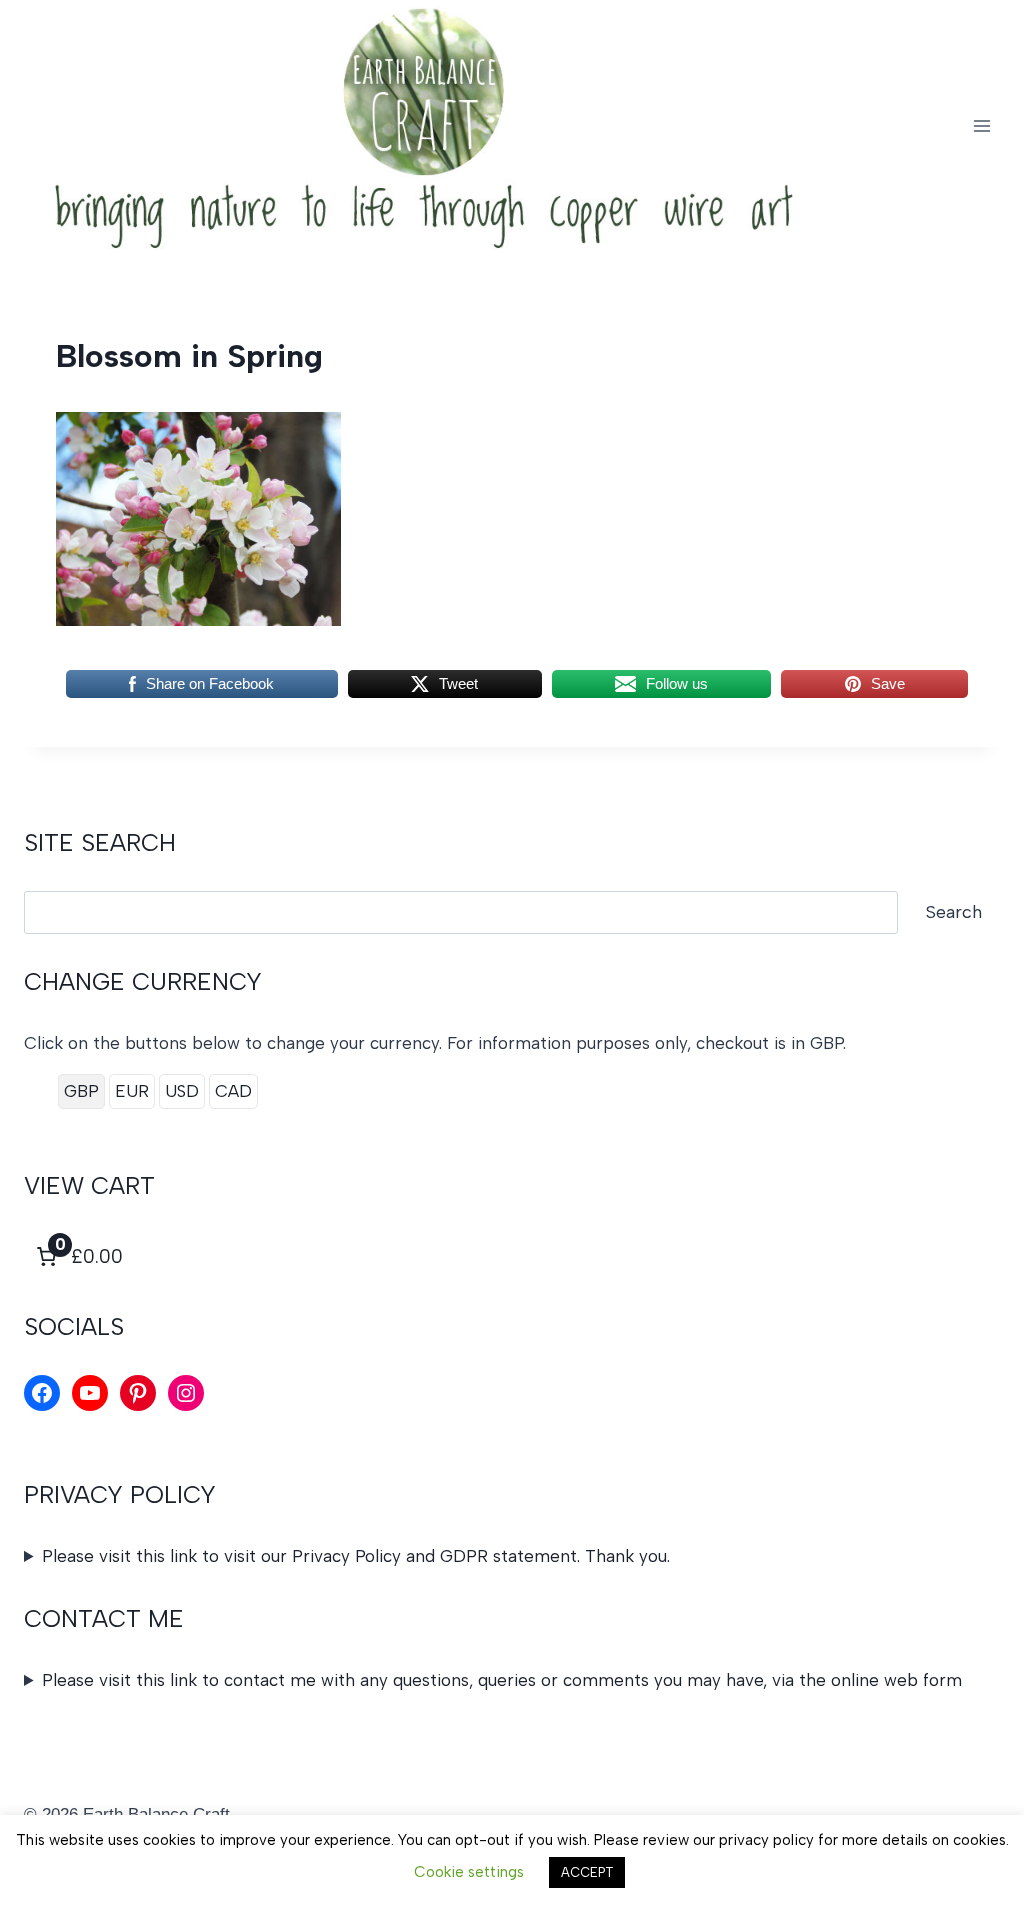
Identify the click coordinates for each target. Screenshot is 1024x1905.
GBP (81, 1091)
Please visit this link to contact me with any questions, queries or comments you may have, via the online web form (502, 1680)
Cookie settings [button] (469, 1872)
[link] (77, 1256)
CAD (233, 1091)
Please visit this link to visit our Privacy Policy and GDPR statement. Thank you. (356, 1556)
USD (182, 1091)
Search (954, 912)
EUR (132, 1091)
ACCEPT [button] (587, 1872)
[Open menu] (981, 125)
